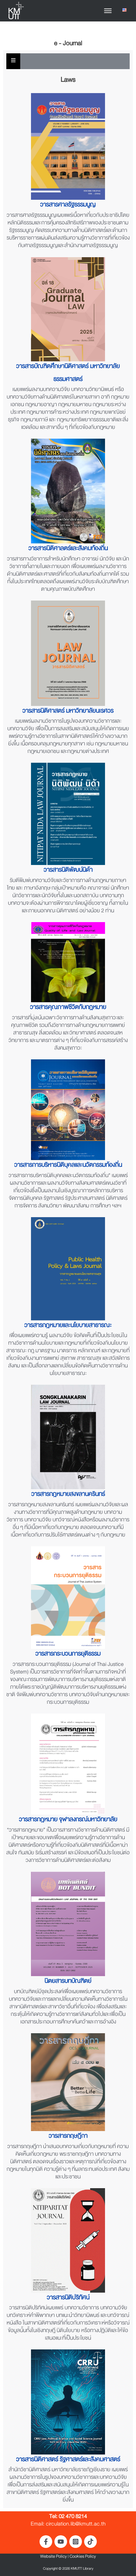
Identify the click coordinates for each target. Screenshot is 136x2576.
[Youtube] (61, 2542)
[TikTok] (90, 2542)
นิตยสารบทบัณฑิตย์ (68, 1982)
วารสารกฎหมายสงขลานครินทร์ (68, 1495)
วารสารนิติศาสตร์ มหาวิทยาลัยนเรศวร (68, 712)
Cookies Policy (83, 2557)
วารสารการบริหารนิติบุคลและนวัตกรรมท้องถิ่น (68, 1166)
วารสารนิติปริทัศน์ (68, 2299)
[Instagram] (76, 2542)
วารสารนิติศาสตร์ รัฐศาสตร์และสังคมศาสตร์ (68, 2461)
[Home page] (16, 11)
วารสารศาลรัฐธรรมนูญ (68, 206)
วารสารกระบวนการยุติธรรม (68, 1655)
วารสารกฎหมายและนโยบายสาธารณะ (68, 1326)
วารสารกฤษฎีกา (68, 2137)
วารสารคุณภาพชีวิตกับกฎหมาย (68, 1008)
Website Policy (53, 2557)
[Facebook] (46, 2542)
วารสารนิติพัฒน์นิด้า (68, 871)
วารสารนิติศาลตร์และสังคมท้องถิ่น (68, 550)
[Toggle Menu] (108, 11)
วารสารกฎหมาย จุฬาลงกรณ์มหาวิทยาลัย (68, 1821)
